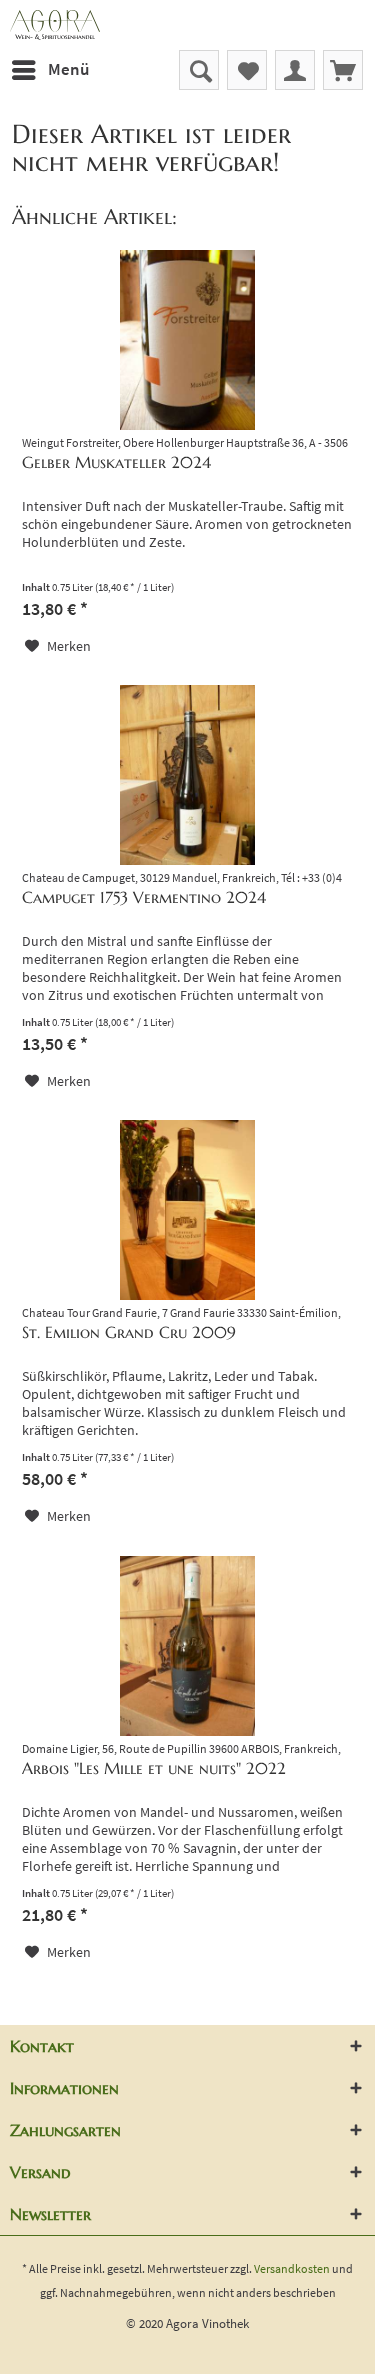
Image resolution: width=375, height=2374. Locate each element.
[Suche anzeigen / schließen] (199, 70)
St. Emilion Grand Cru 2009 (129, 1332)
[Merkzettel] (247, 70)
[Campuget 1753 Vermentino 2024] (187, 775)
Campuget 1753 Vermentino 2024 (144, 897)
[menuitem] (49, 70)
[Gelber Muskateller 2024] (187, 340)
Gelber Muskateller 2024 (116, 462)
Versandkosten (292, 2268)
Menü (68, 69)
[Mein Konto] (295, 70)
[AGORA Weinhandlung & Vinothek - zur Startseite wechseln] (187, 25)
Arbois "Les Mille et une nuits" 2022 (154, 1768)
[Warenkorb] (343, 70)
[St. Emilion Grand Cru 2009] (187, 1210)
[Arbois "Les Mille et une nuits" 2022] (187, 1646)
